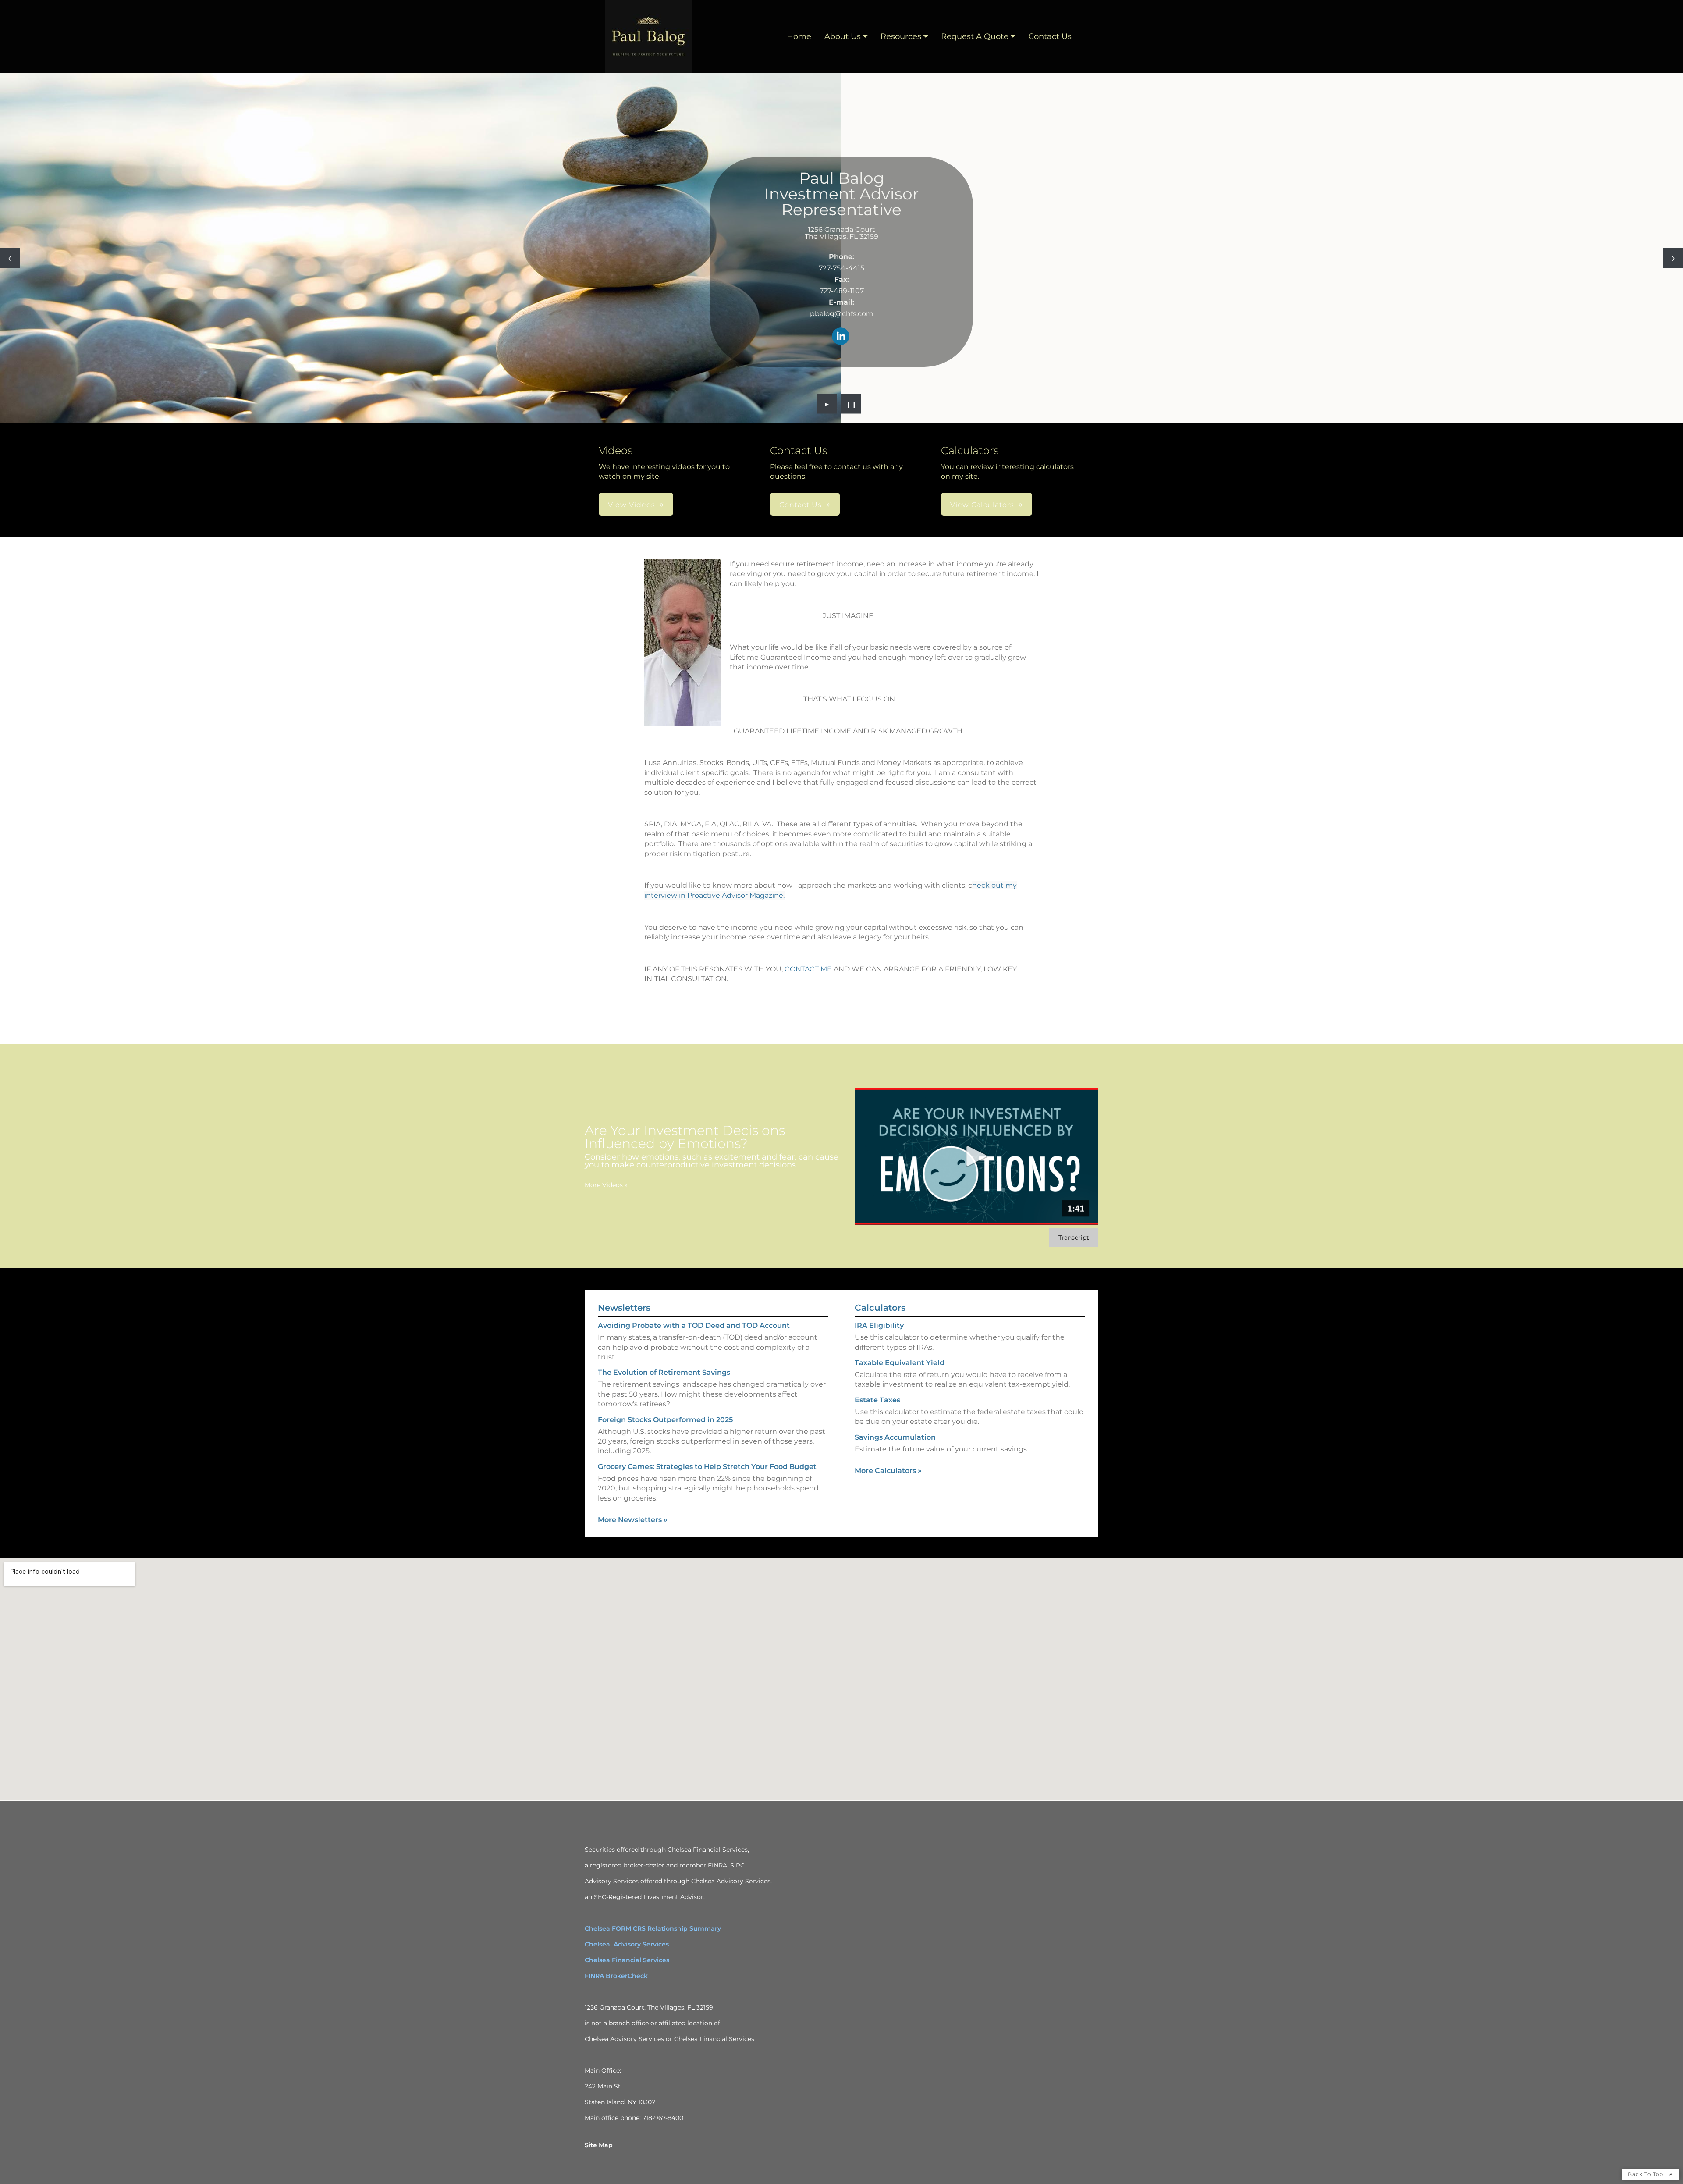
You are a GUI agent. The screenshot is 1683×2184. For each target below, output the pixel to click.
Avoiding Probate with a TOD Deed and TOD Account (694, 1325)
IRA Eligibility (879, 1325)
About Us (843, 36)
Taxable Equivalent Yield (900, 1363)
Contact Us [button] (801, 505)
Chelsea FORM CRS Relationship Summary (653, 1928)
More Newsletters (633, 1520)
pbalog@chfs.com (842, 314)
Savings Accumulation (895, 1437)
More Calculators (888, 1471)
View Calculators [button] (982, 505)
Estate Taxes (877, 1400)
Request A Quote (975, 36)
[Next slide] (1673, 258)
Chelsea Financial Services (627, 1960)
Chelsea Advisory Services (627, 1944)
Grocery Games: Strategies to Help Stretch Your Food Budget (707, 1467)
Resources (901, 36)
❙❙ (852, 404)
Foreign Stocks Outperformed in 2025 (665, 1420)
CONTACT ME (808, 969)
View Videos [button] (632, 505)
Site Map (599, 2145)
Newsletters (624, 1308)
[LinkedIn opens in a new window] (841, 337)
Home (799, 36)
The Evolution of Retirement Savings (664, 1372)
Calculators (880, 1308)
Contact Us (1050, 36)
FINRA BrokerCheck (616, 1976)
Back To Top (1646, 2174)
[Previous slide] (10, 258)
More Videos (606, 1185)
